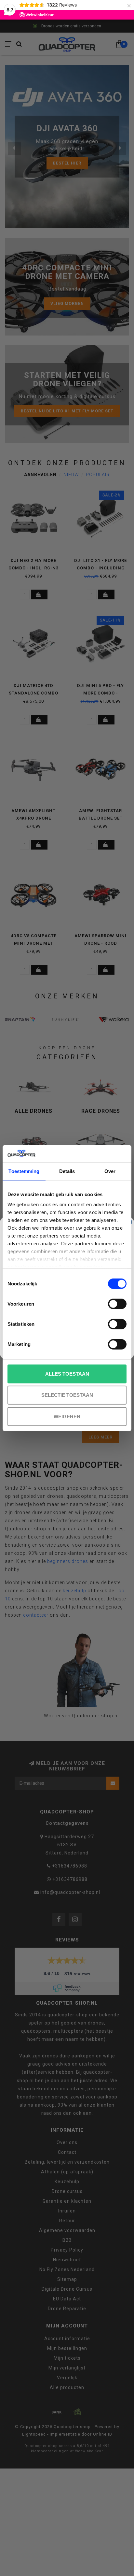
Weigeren (67, 1416)
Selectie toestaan (67, 1395)
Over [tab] (110, 1171)
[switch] (117, 1304)
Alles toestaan (67, 1374)
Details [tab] (67, 1171)
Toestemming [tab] (24, 1171)
